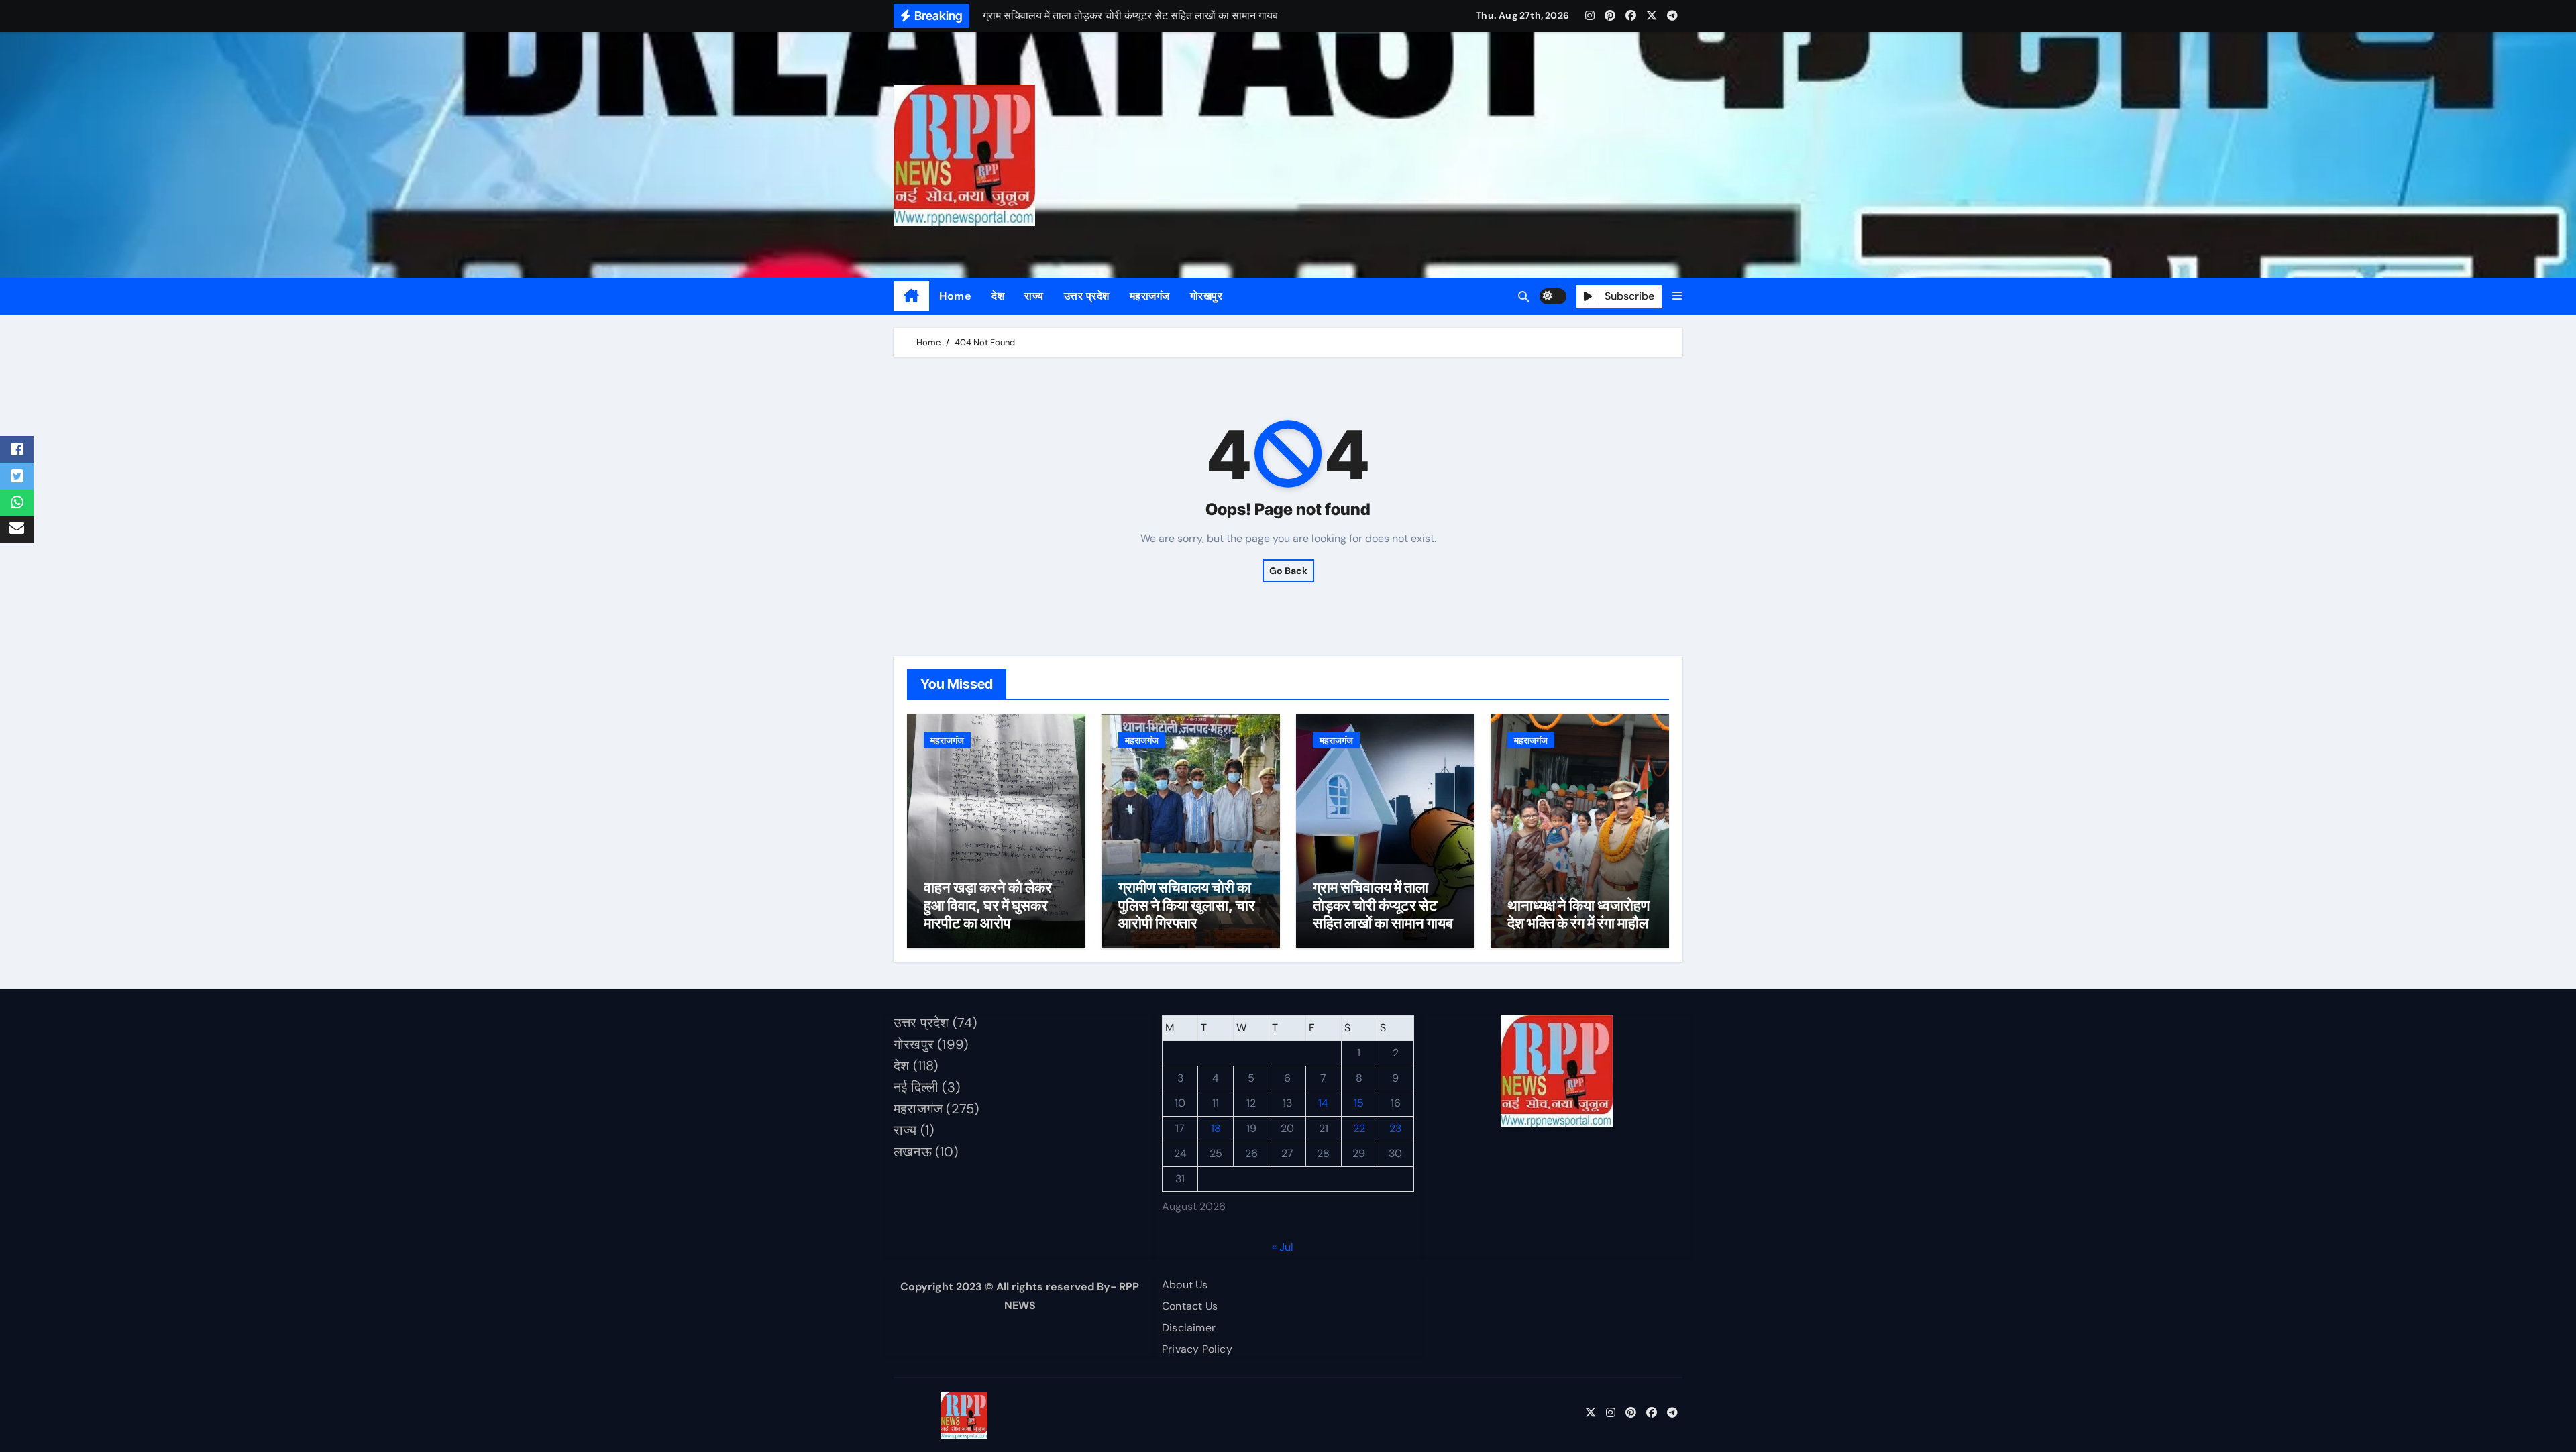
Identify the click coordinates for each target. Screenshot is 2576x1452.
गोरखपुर (1206, 296)
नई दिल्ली (916, 1087)
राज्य (1034, 296)
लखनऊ (913, 1152)
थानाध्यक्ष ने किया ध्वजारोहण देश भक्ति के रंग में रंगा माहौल (1578, 914)
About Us (1185, 1285)
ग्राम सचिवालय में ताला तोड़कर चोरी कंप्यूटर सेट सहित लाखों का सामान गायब (1383, 905)
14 (1323, 1104)
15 (1359, 1104)
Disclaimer (1189, 1328)
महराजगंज (1150, 296)
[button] (1677, 296)
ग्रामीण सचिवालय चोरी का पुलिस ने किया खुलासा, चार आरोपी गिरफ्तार (1187, 905)
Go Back (1288, 571)
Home (955, 296)
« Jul (1283, 1247)
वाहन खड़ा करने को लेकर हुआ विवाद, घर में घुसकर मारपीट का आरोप (988, 905)
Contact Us (1190, 1306)
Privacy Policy (1197, 1349)
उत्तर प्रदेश (1087, 296)
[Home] (911, 296)
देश (998, 296)
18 (1216, 1128)
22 (1359, 1128)
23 (1395, 1128)
